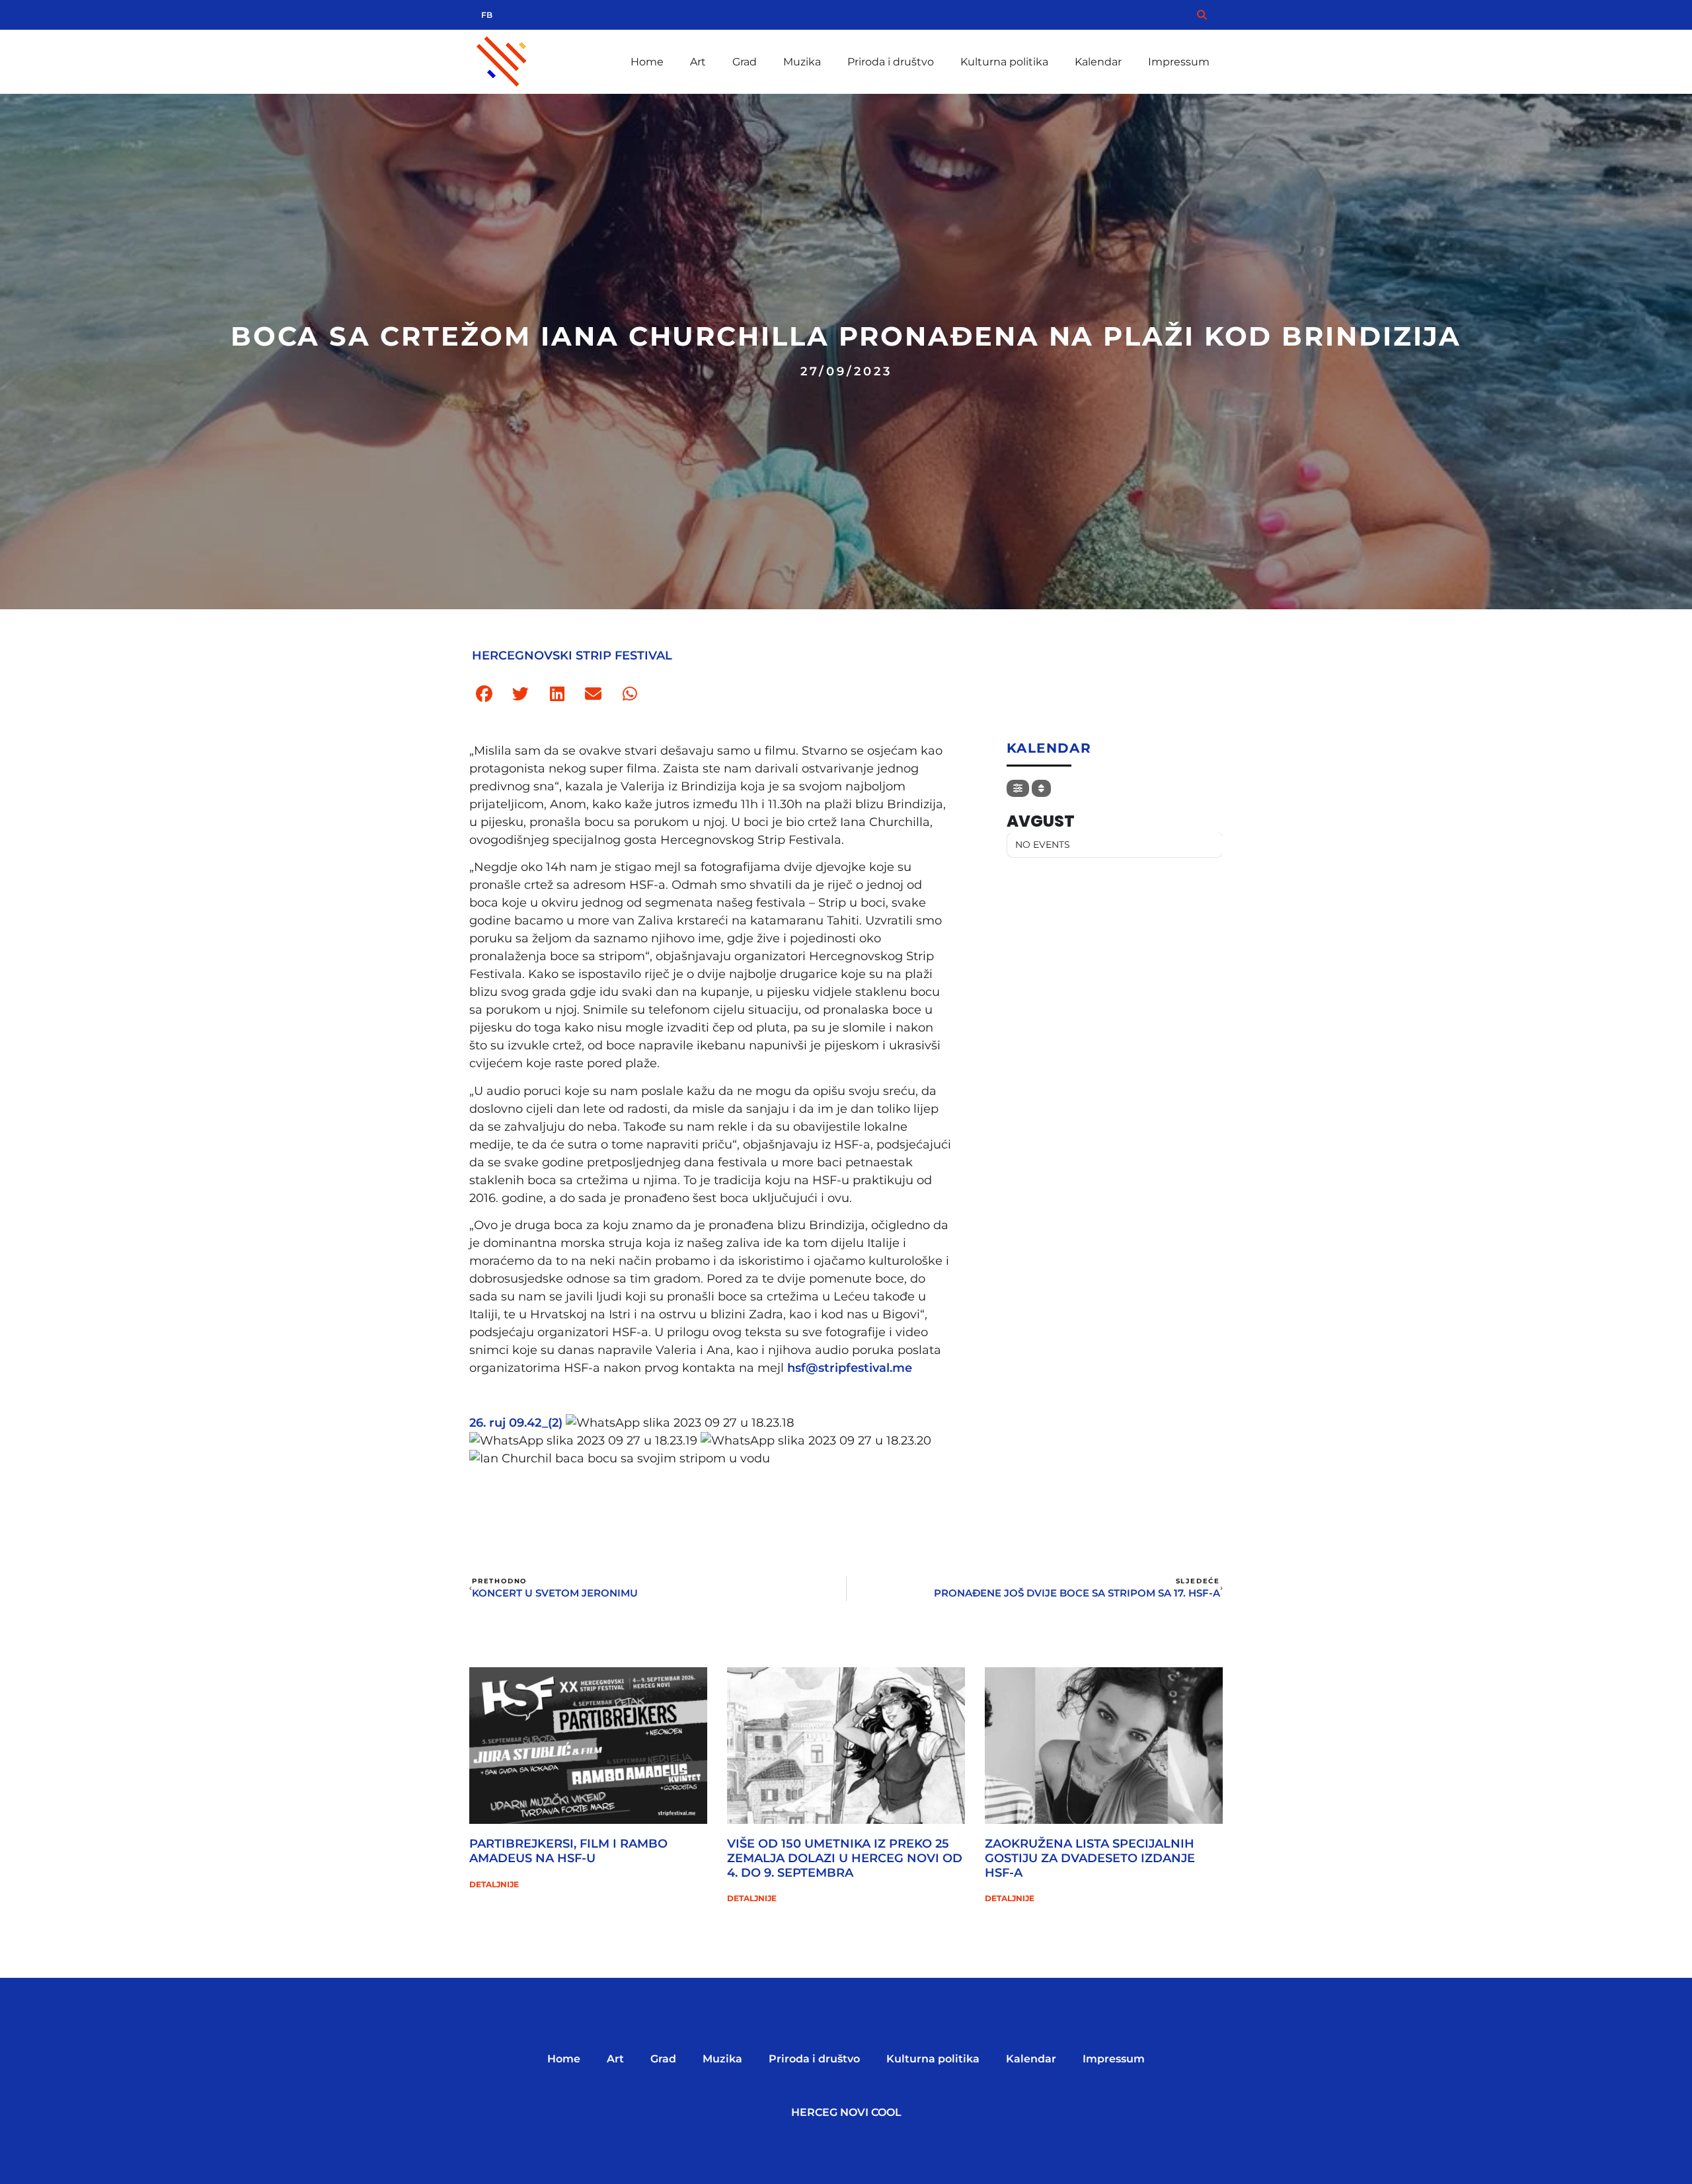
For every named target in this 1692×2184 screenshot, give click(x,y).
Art (698, 62)
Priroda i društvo (891, 62)
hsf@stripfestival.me (850, 1368)
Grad (745, 62)
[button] (484, 694)
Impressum (1179, 62)
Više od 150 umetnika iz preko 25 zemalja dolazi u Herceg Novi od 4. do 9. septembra (845, 1858)
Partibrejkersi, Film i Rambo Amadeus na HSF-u (568, 1851)
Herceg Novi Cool (846, 2112)
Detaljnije (494, 1884)
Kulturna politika (1004, 62)
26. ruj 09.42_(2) (516, 1423)
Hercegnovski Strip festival (572, 656)
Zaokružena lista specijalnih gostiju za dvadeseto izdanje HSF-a (1090, 1858)
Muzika (802, 62)
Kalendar (1098, 62)
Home (647, 62)
